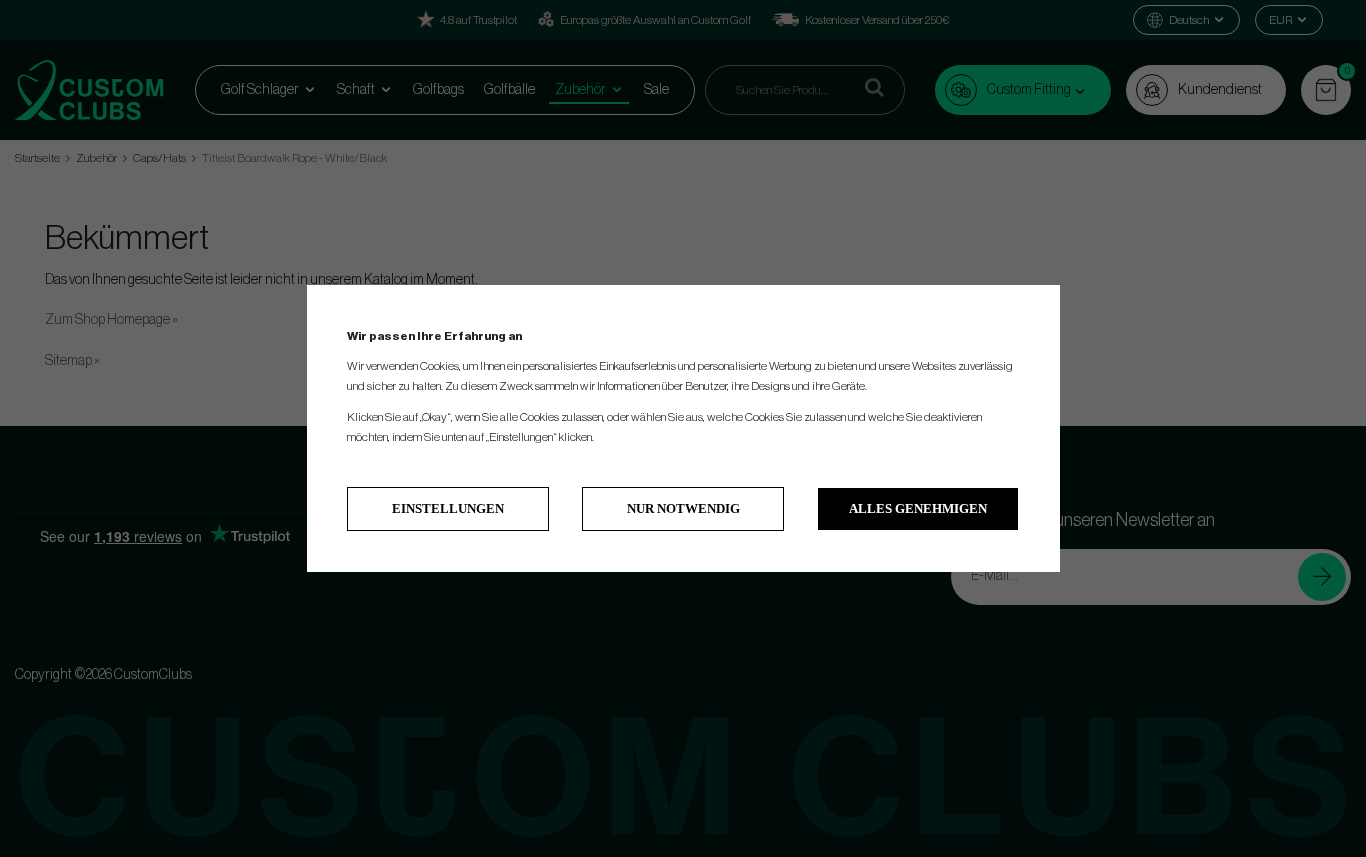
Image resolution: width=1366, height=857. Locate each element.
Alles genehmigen (918, 508)
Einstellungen (448, 508)
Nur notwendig (683, 508)
